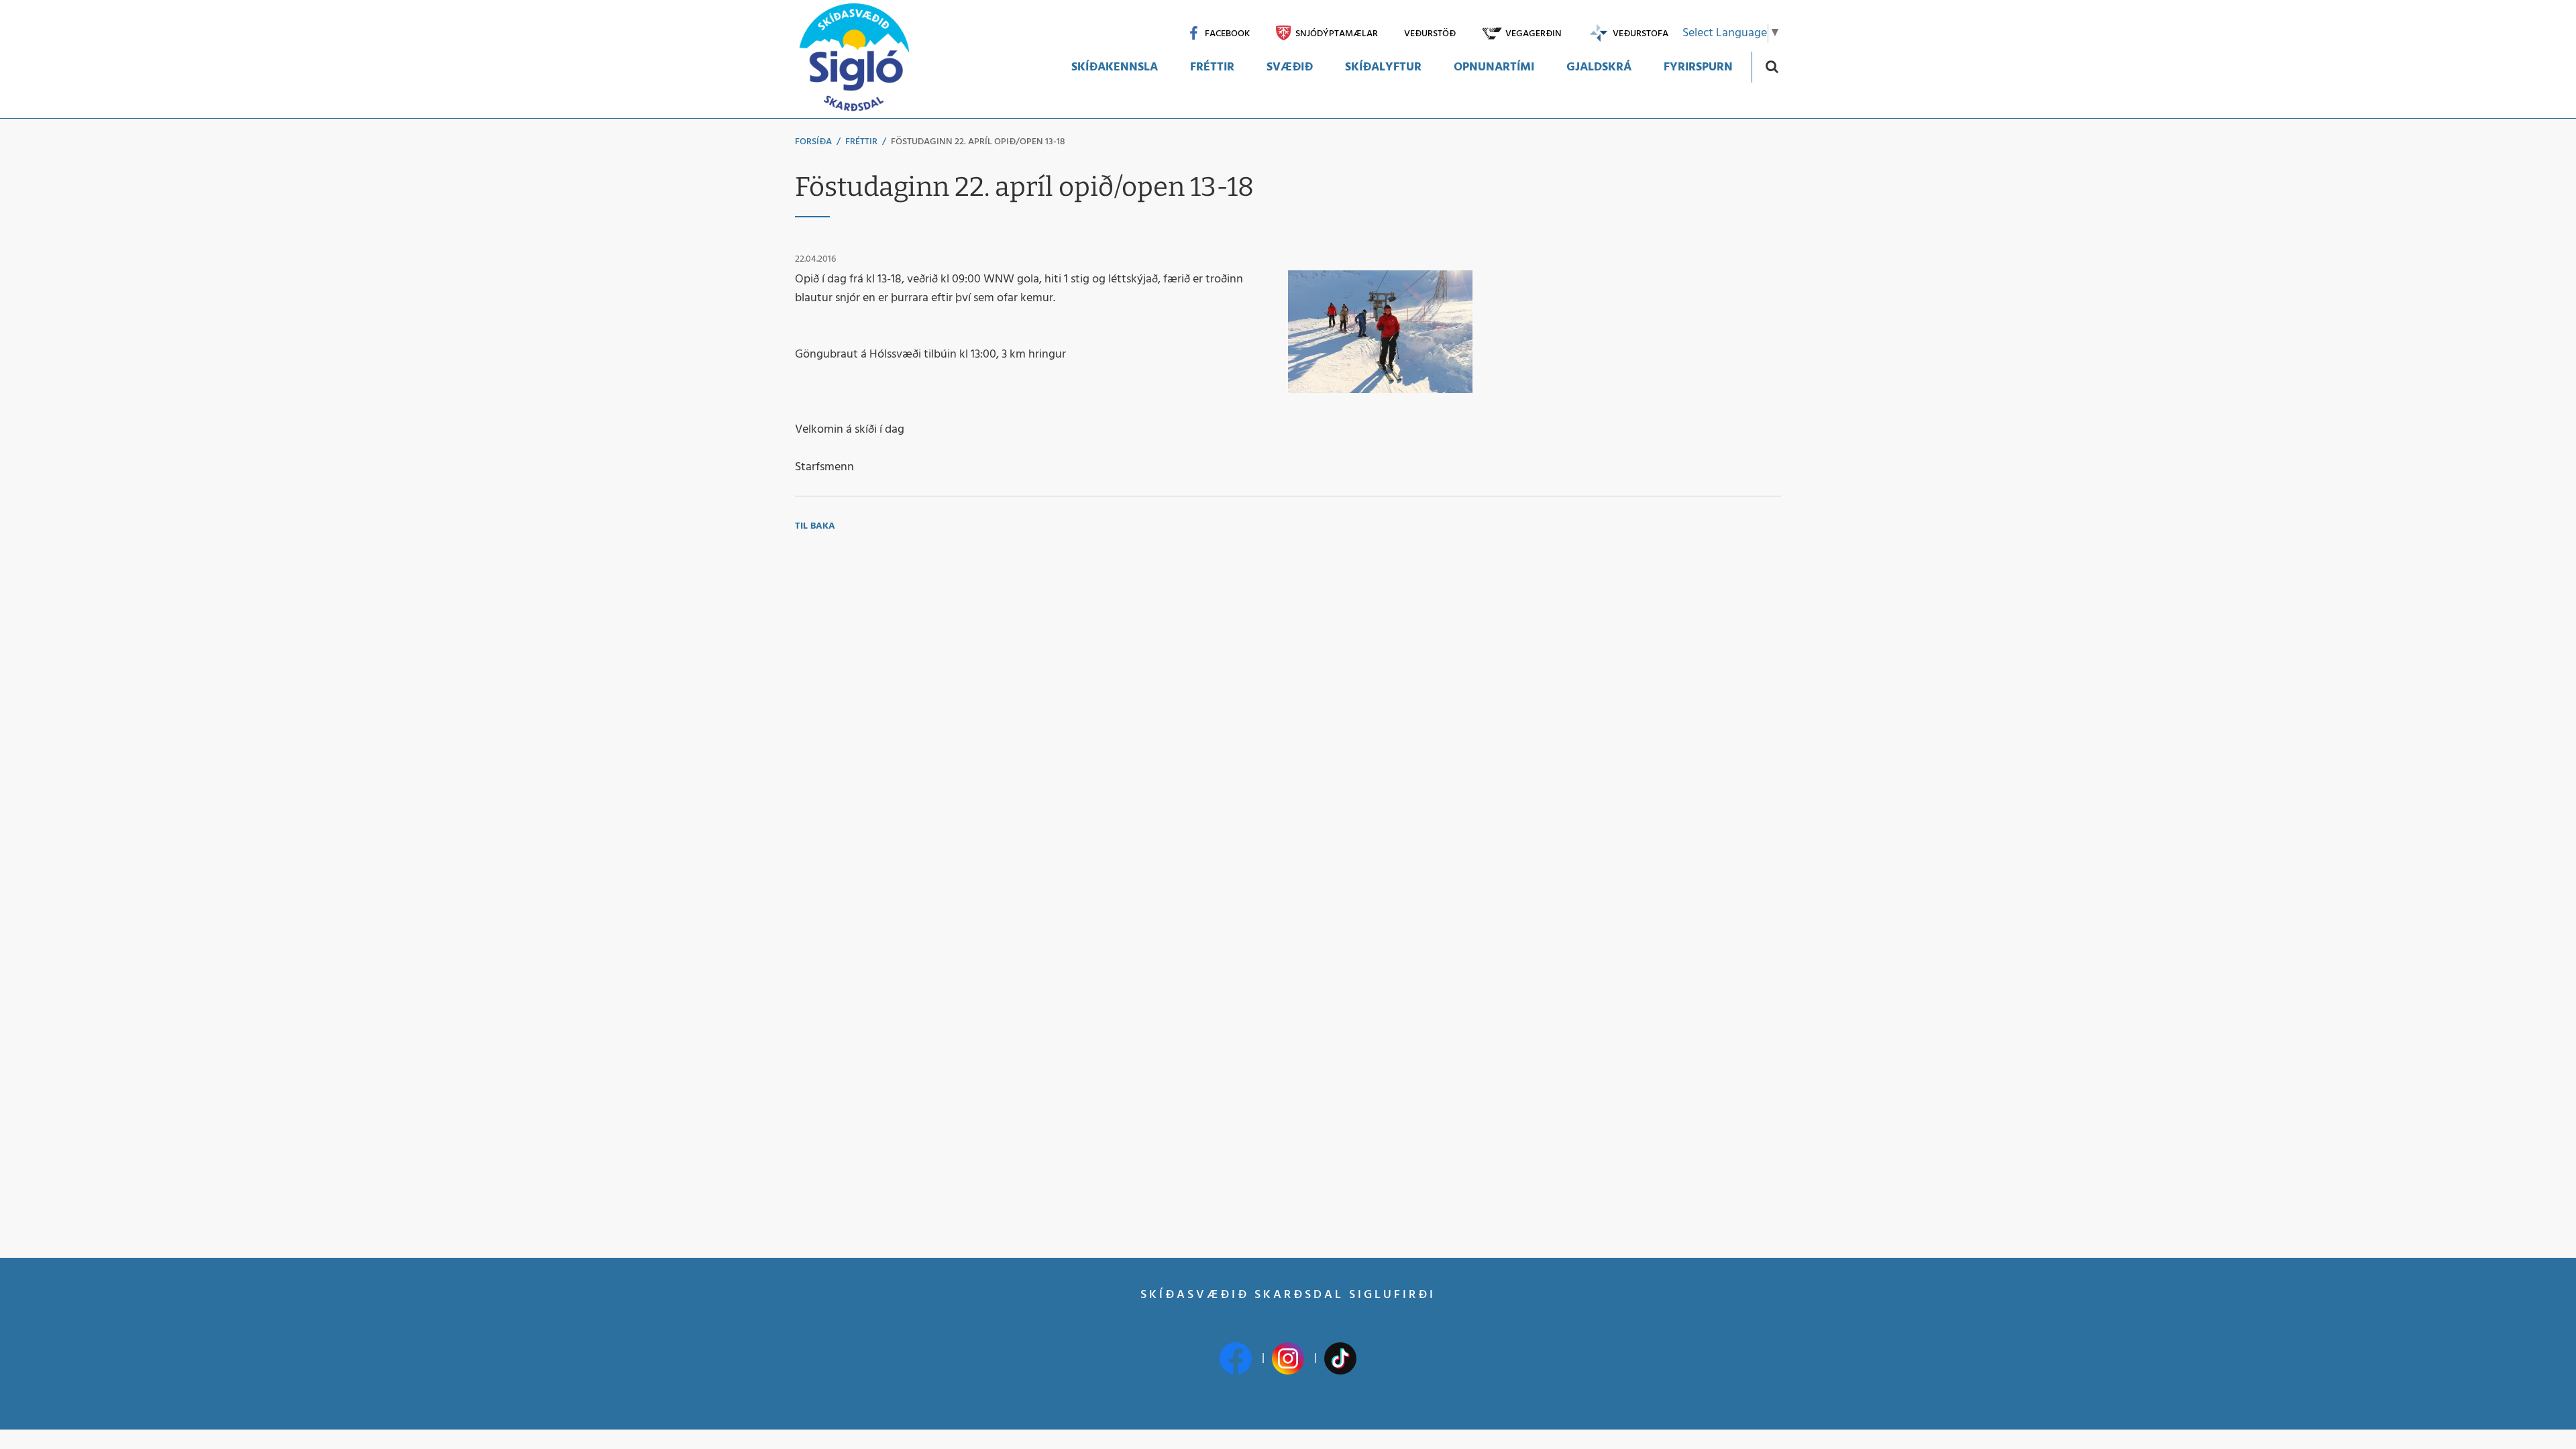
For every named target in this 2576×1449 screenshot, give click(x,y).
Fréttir (861, 142)
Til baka (815, 526)
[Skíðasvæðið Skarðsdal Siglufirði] (854, 59)
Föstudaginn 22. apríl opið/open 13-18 (978, 142)
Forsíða (813, 142)
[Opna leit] (1771, 66)
